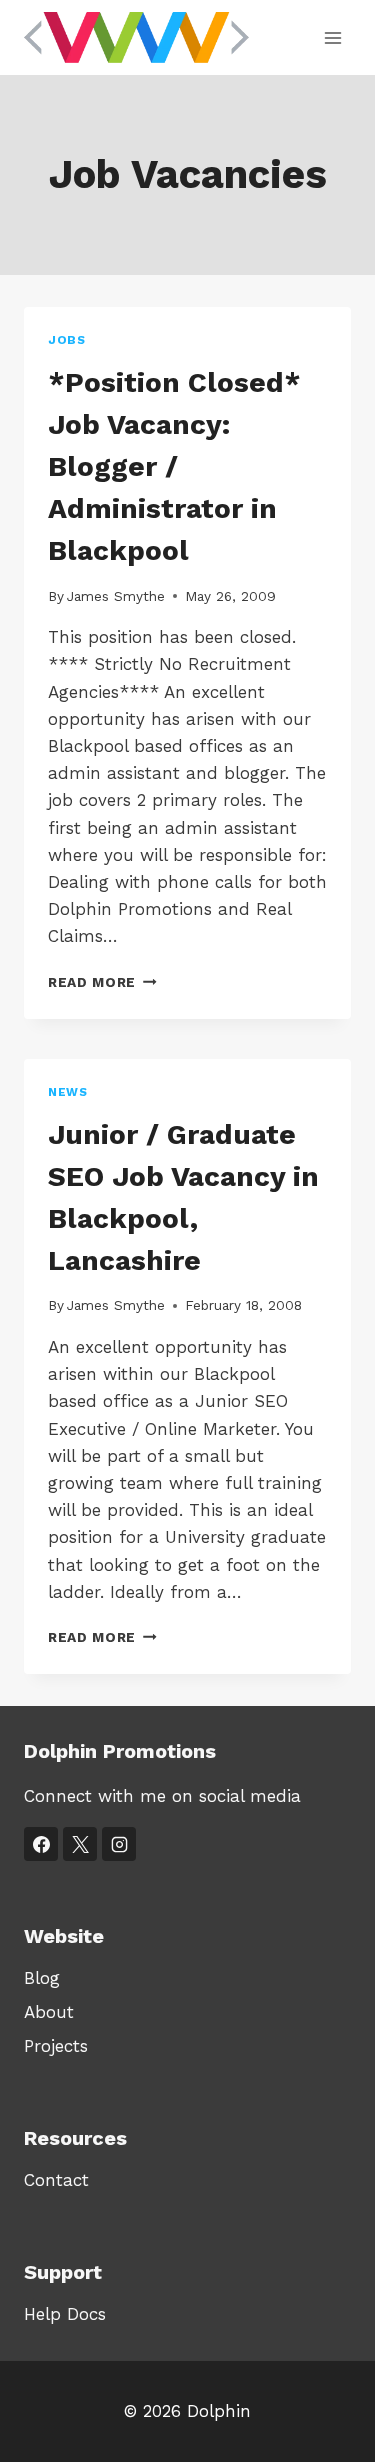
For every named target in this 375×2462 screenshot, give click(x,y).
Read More (102, 982)
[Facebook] (41, 1844)
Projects (56, 2046)
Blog (42, 1978)
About (49, 2012)
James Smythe (116, 596)
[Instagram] (119, 1844)
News (67, 1092)
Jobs (66, 340)
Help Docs (65, 2314)
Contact (56, 2180)
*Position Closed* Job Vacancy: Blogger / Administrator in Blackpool (174, 466)
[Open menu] (332, 37)
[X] (80, 1844)
